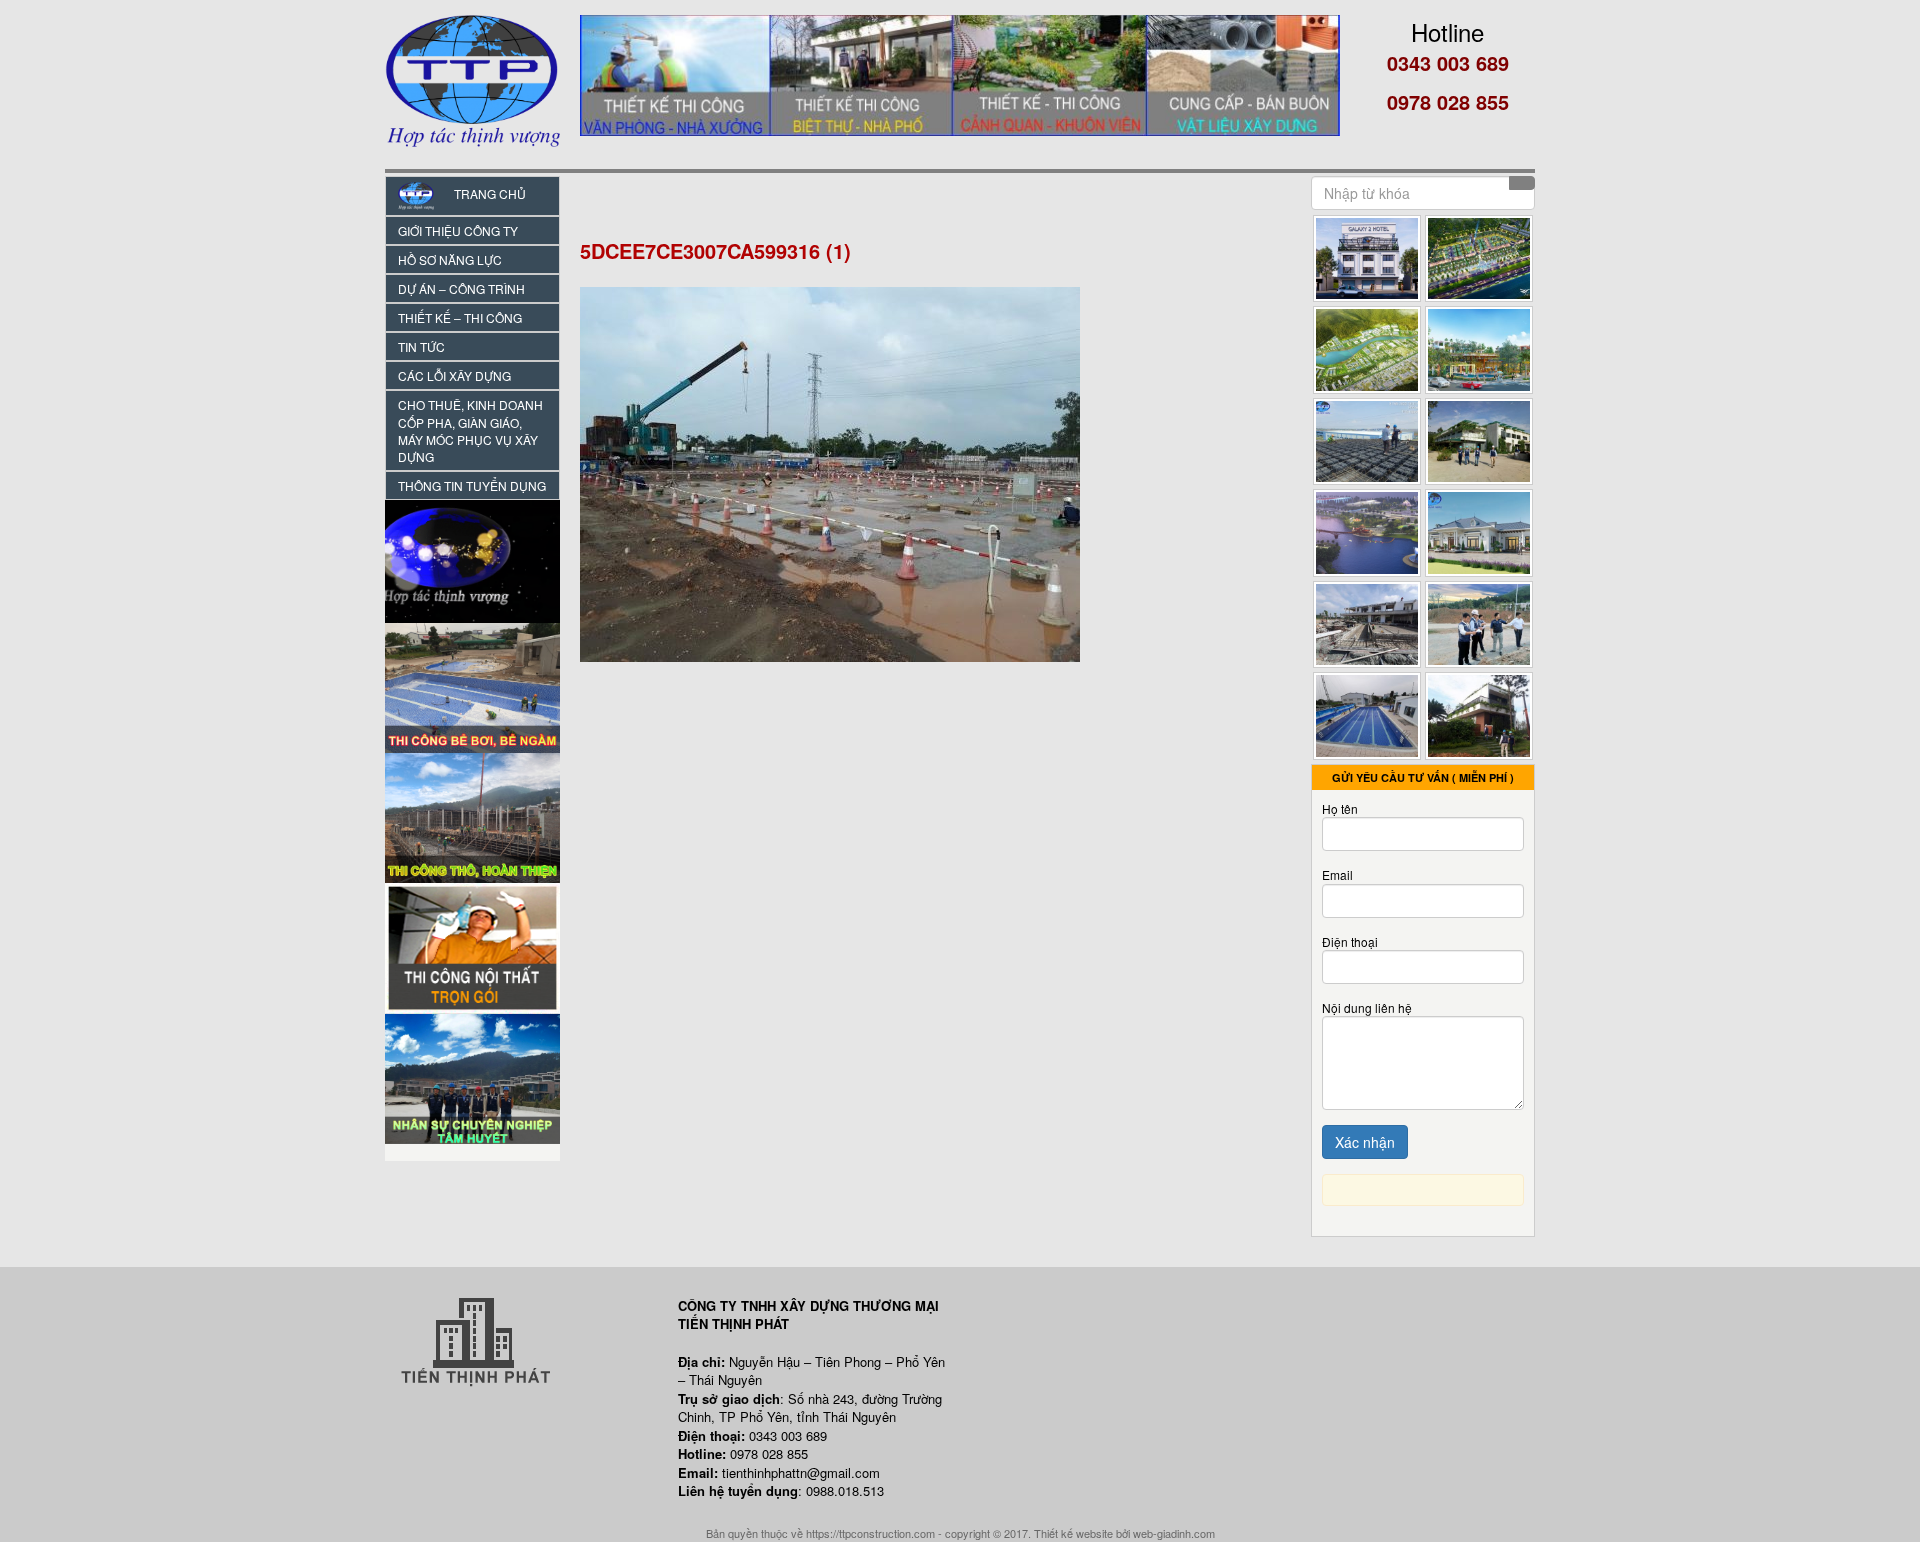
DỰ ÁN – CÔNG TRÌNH (461, 288)
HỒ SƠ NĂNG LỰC (450, 259)
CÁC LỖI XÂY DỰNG (454, 375)
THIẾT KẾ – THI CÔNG (460, 317)
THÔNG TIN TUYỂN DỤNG (472, 485)
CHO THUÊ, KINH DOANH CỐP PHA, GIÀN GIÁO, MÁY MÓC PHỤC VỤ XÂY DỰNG (470, 430)
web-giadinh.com (1174, 1533)
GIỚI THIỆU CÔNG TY (458, 230)
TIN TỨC (421, 346)
